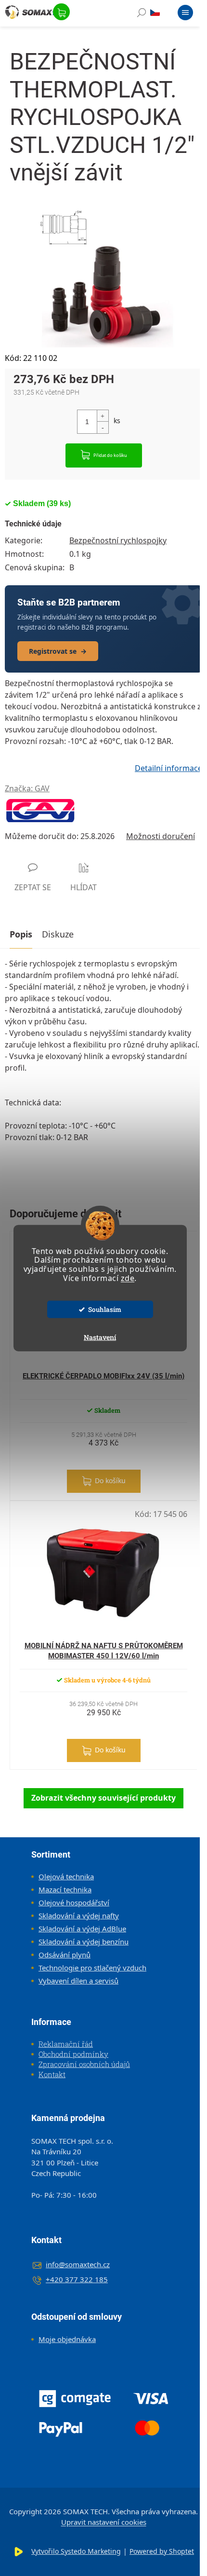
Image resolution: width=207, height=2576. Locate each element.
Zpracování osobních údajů (84, 2064)
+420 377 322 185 (77, 2279)
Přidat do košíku (110, 455)
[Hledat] (142, 14)
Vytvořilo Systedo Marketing (76, 2551)
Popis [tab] (21, 934)
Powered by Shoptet (162, 2551)
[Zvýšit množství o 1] (103, 416)
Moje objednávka (67, 2339)
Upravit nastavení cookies (104, 2522)
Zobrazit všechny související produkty (103, 1798)
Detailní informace (168, 768)
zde (128, 1278)
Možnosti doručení (161, 836)
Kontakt (52, 2074)
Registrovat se (58, 651)
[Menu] (185, 14)
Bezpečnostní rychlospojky (118, 540)
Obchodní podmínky (73, 2054)
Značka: (27, 788)
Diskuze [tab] (58, 934)
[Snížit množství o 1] (103, 427)
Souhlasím (105, 1309)
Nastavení (100, 1337)
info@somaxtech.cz (78, 2264)
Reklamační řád (66, 2044)
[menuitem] (63, 1876)
